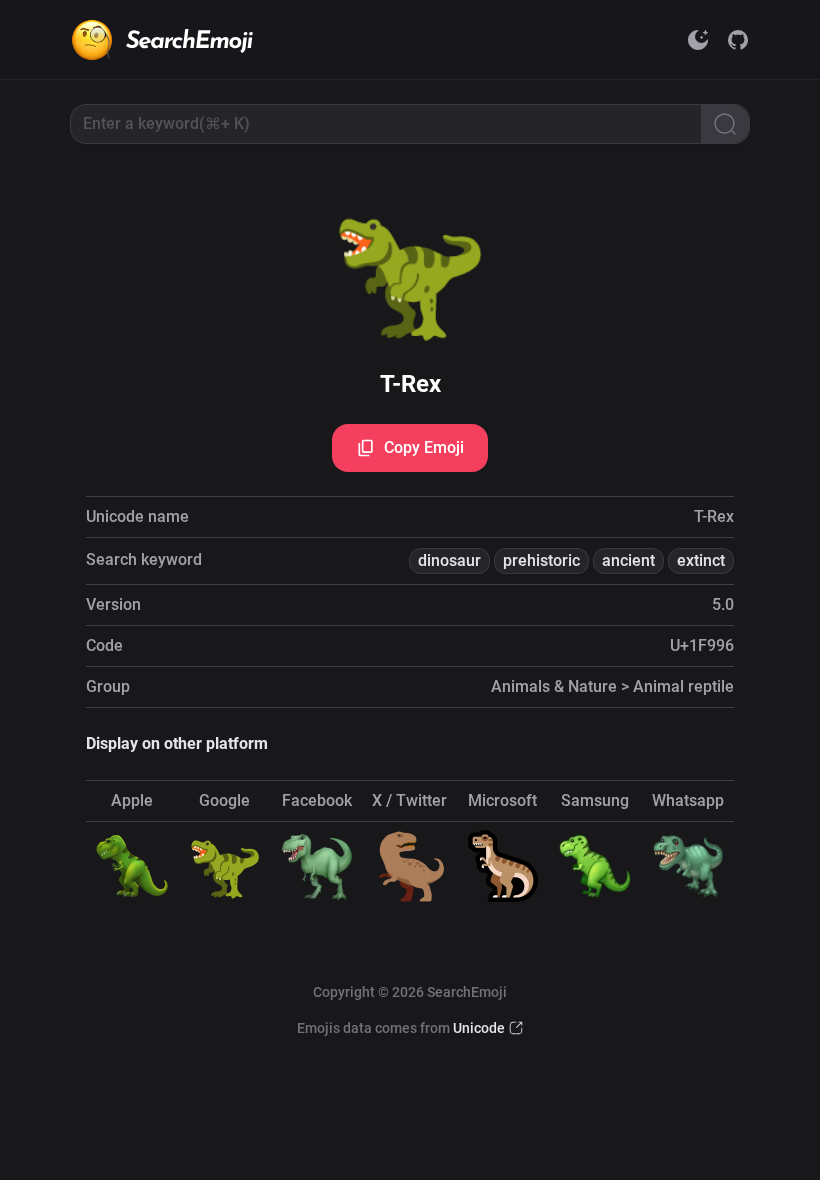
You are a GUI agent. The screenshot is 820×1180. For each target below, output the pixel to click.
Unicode (479, 1028)
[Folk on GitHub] (738, 40)
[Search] (725, 124)
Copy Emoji (424, 447)
